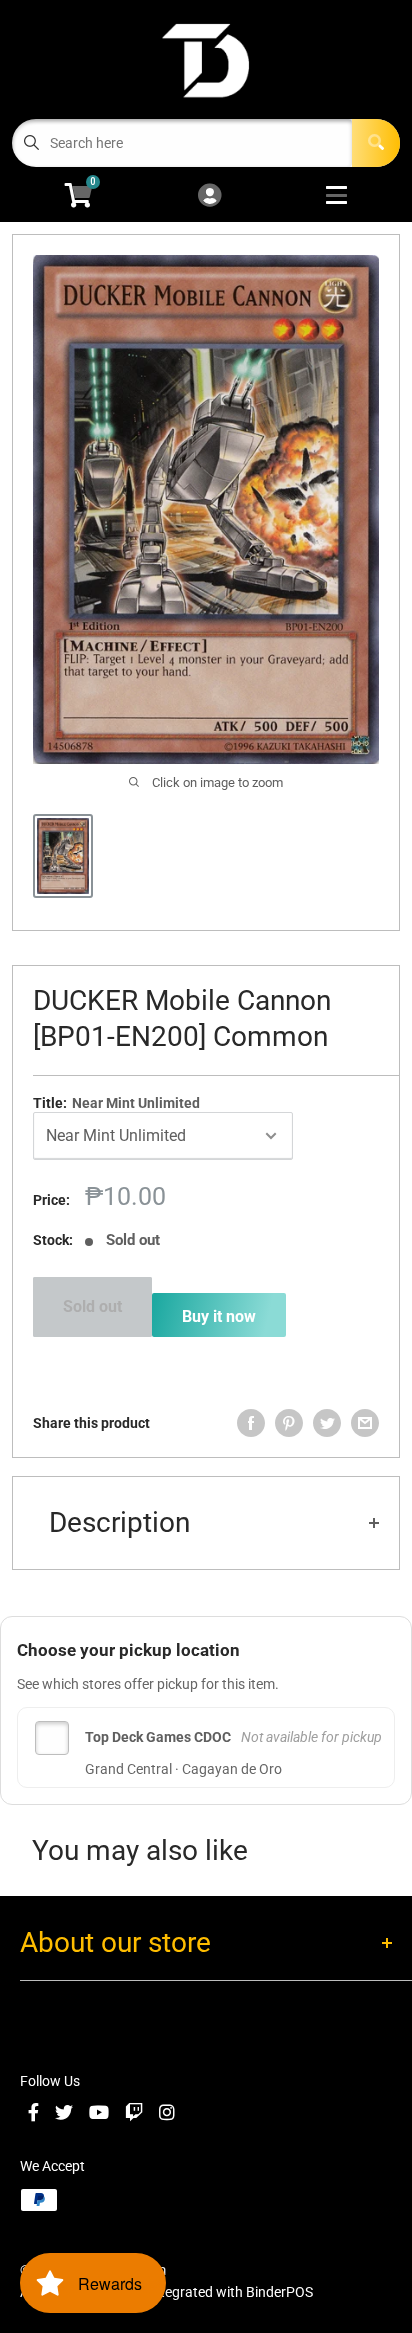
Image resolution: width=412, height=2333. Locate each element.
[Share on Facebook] (251, 1423)
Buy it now (219, 1316)
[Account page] (209, 196)
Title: (116, 1103)
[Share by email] (365, 1423)
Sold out (92, 1306)
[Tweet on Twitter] (327, 1423)
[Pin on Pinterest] (289, 1423)
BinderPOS (279, 2292)
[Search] (376, 143)
